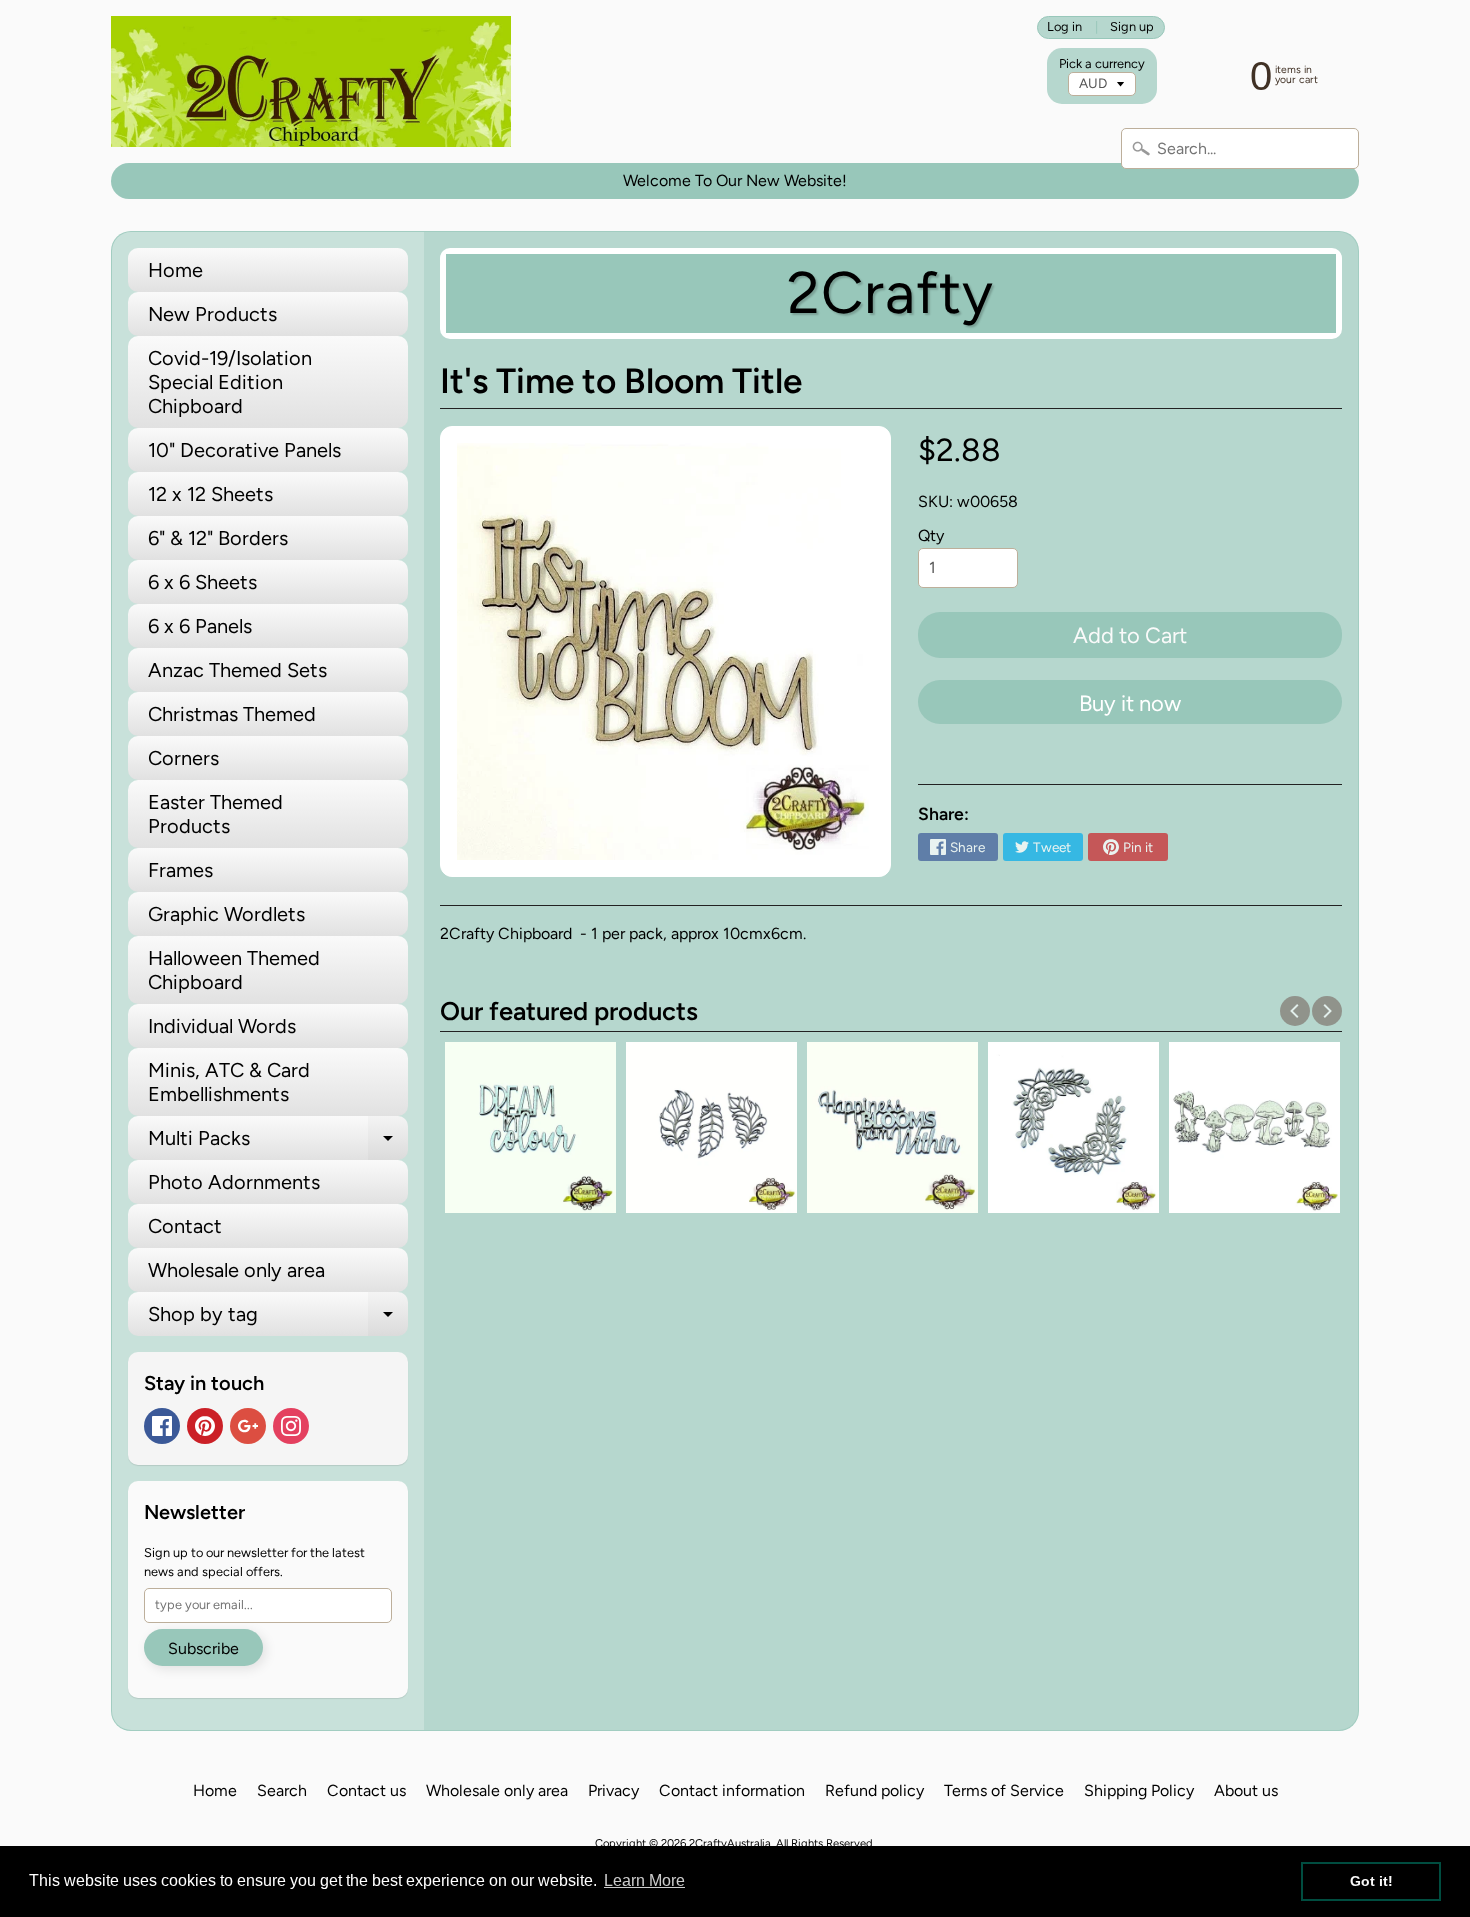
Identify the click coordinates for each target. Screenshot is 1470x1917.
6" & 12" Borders (218, 538)
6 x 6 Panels (200, 626)
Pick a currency (1102, 63)
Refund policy (874, 1790)
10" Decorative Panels (244, 450)
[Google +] (248, 1426)
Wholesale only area (236, 1270)
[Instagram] (291, 1426)
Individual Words (222, 1026)
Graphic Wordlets (226, 914)
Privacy (613, 1790)
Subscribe (203, 1648)
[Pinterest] (205, 1426)
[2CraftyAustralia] (311, 81)
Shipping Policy (1139, 1790)
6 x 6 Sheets (202, 582)
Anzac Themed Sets (237, 670)
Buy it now (1130, 703)
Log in (1064, 27)
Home (175, 270)
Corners (183, 758)
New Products (212, 314)
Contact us (366, 1790)
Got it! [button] (1371, 1881)
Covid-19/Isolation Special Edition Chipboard (230, 382)
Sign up (1132, 27)
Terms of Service (1004, 1790)
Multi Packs (278, 1143)
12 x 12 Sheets (210, 494)
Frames (180, 870)
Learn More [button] (644, 1880)
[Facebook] (162, 1426)
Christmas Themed (232, 714)
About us (1246, 1790)
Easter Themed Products (215, 814)
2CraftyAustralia (730, 1843)
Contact (185, 1226)
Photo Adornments (234, 1182)
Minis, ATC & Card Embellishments (229, 1082)
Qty (931, 535)
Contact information (732, 1790)
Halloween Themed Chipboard (234, 970)
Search (282, 1790)
